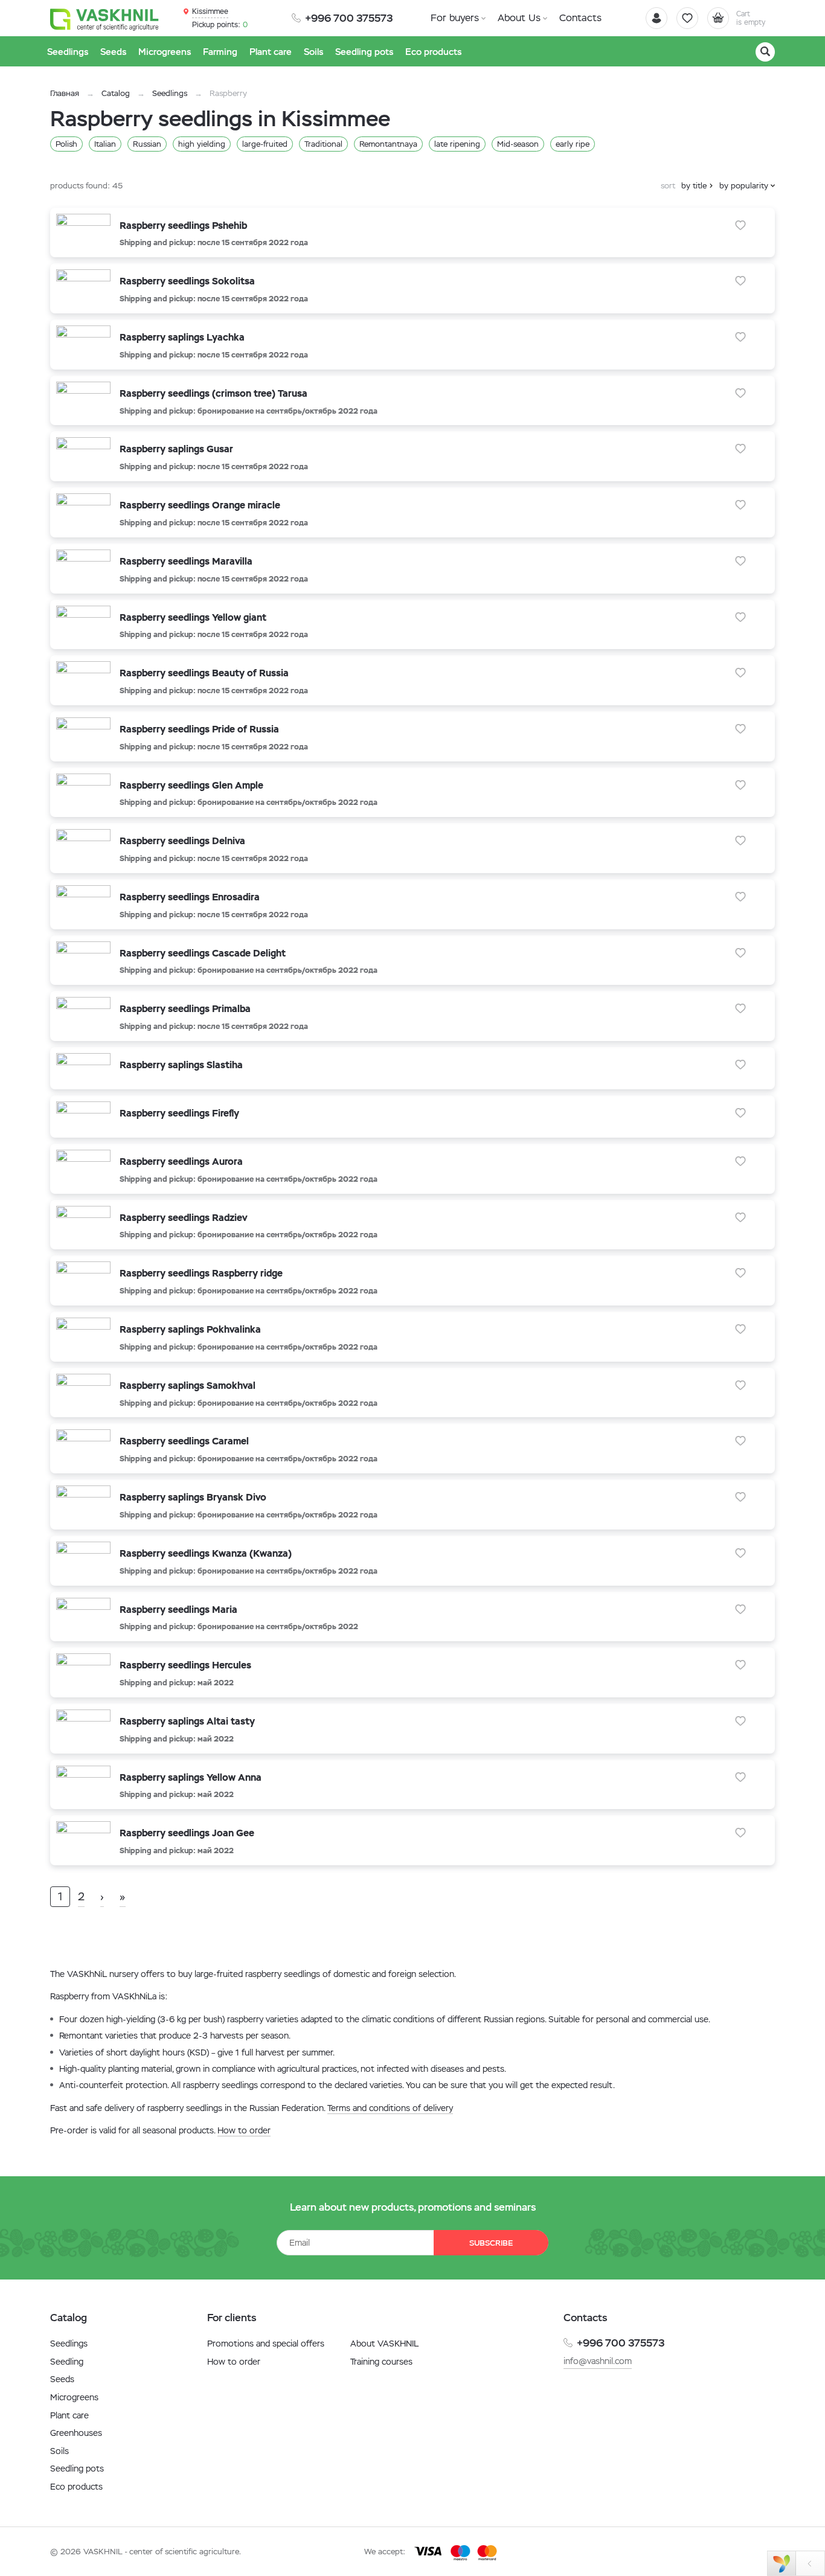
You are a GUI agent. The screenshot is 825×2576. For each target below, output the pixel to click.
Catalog (116, 93)
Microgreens (74, 2397)
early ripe (573, 144)
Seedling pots (77, 2469)
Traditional (323, 144)
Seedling (67, 2362)
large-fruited (265, 144)
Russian (147, 144)
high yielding (202, 144)
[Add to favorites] (740, 225)
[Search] (765, 52)
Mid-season (518, 144)
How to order (244, 2130)
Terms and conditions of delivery (390, 2108)
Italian (105, 144)
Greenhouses (76, 2433)
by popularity (744, 186)
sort (668, 186)
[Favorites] (687, 18)
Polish (66, 144)
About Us (519, 18)
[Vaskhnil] (104, 19)
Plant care (69, 2415)
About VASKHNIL (384, 2344)
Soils (59, 2451)
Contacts (580, 18)
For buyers (455, 18)
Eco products (76, 2487)
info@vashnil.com (598, 2361)
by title (694, 186)
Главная (65, 93)
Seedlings (170, 93)
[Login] (656, 18)
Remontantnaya (388, 144)
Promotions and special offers (266, 2344)
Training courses (381, 2362)
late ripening (457, 144)
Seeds (62, 2379)
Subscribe (491, 2243)
